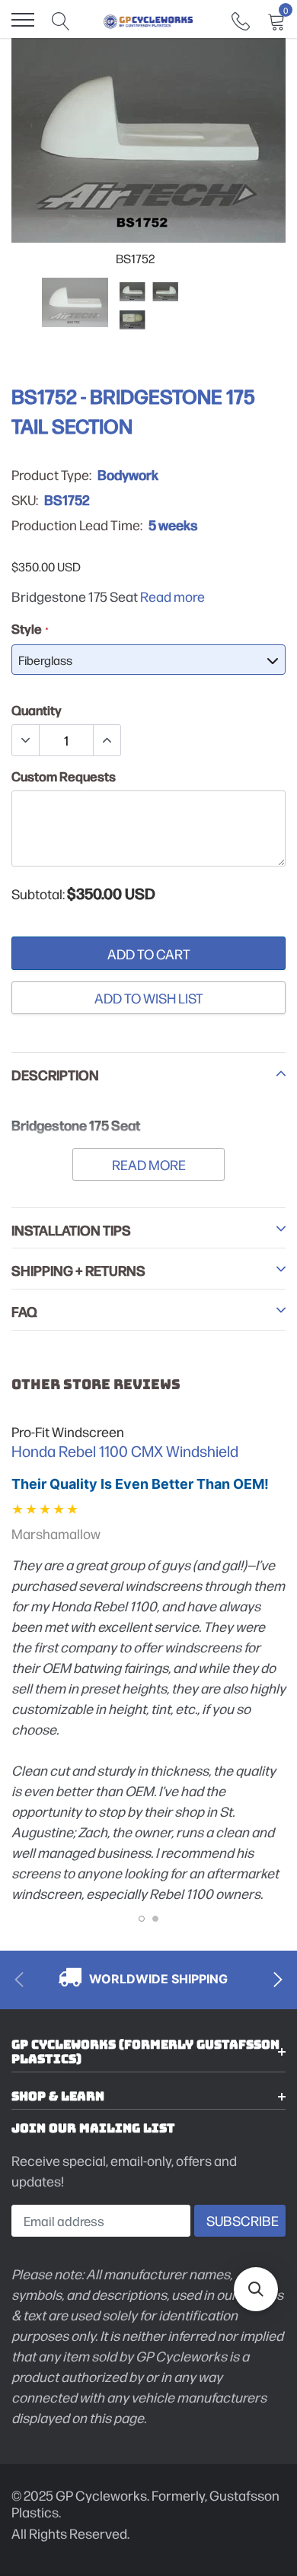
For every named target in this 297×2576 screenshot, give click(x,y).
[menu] (23, 20)
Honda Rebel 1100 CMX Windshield (125, 1451)
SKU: (25, 500)
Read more (172, 596)
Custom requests (64, 776)
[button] (256, 2289)
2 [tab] (155, 1919)
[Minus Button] (26, 740)
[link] (241, 19)
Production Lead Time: (77, 525)
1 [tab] (142, 1919)
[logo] (148, 20)
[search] (61, 20)
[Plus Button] (107, 740)
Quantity (37, 710)
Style (29, 628)
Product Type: (51, 475)
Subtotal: (38, 894)
